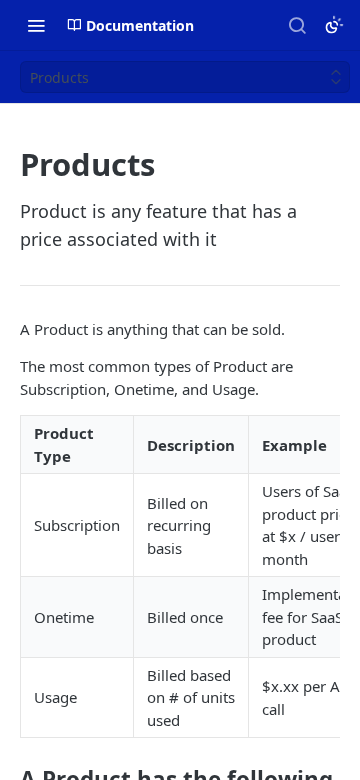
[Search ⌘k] (297, 25)
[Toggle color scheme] (334, 25)
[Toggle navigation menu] (36, 25)
